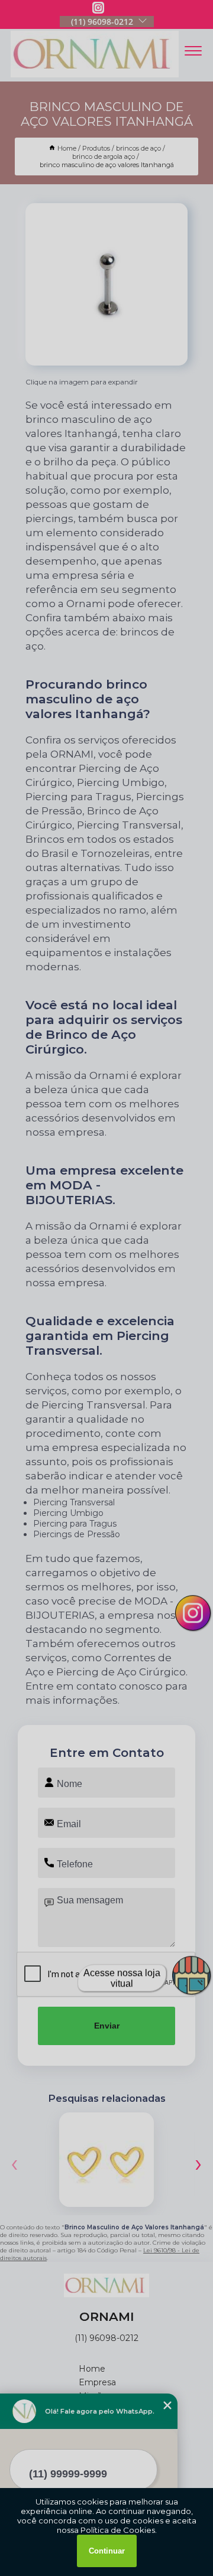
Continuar (107, 2551)
